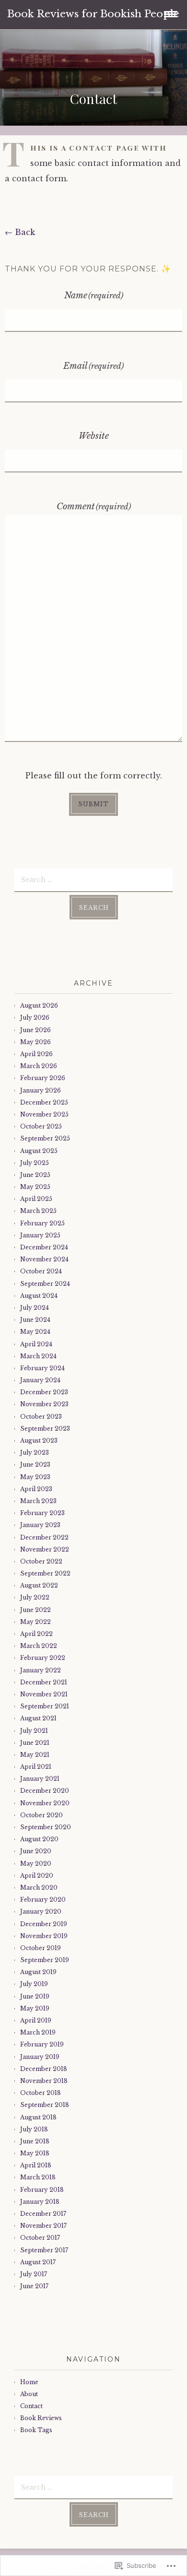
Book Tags (36, 2430)
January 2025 (40, 1235)
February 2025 (42, 1223)
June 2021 (35, 1743)
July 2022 (35, 1597)
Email (93, 366)
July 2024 (35, 1308)
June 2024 (35, 1320)
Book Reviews (41, 2418)
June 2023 (35, 1464)
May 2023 (35, 1477)
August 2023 (39, 1441)
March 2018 (38, 2177)
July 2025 (35, 1163)
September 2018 (45, 2105)
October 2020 (41, 1815)
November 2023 (44, 1404)
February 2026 (43, 1078)
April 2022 (36, 1634)
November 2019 (44, 1936)
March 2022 (39, 1646)
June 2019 (35, 1996)
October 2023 (41, 1417)
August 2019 (38, 1972)
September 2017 (44, 2250)
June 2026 (35, 1030)
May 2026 (35, 1042)
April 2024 (36, 1344)
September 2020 (46, 1827)
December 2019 (44, 1924)
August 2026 (39, 1006)
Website (94, 436)
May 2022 (35, 1622)
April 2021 (36, 1767)
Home (29, 2382)
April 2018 (36, 2165)
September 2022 (45, 1573)
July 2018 (34, 2129)
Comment (94, 506)
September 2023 (45, 1429)
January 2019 (40, 2057)
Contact (31, 2406)
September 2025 (45, 1138)
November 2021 (44, 1694)
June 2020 (36, 1851)
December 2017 (43, 2214)
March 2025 (38, 1211)
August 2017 (38, 2262)
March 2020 (39, 1888)
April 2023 (36, 1489)
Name (94, 295)
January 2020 (41, 1911)
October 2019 (41, 1948)
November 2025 (44, 1114)
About (29, 2394)
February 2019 (42, 2044)
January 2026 (41, 1090)
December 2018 (44, 2069)
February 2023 (42, 1513)
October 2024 (41, 1271)
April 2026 (36, 1054)
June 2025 (35, 1175)
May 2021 (35, 1755)
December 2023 (44, 1392)
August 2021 (38, 1718)
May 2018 (35, 2153)
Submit (93, 804)
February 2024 (42, 1368)
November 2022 (45, 1549)
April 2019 (36, 2020)
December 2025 (44, 1102)
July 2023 (35, 1453)
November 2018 (44, 2081)
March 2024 (38, 1356)
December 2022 (44, 1537)
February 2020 (43, 1900)
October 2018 (41, 2093)
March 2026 (39, 1066)
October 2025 (41, 1126)
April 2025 (36, 1199)
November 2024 (44, 1259)
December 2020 (45, 1791)
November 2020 (45, 1803)
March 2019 (38, 2032)
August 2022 (39, 1585)
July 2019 (34, 1984)
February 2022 (43, 1658)
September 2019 (45, 1960)
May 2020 (36, 1864)
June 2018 (35, 2141)
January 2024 (40, 1380)
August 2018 (38, 2117)
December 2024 (44, 1247)
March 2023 (38, 1501)
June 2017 (34, 2286)
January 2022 (41, 1670)
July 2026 (35, 1017)
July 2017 (34, 2274)
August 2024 (39, 1296)
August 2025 (39, 1151)
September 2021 (45, 1706)
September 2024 (45, 1284)
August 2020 (39, 1839)
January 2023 (40, 1525)
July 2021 (34, 1731)
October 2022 (41, 1561)
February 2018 (42, 2190)
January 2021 (40, 1779)
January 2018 (40, 2202)
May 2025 (35, 1187)
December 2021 (44, 1682)
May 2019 (35, 2008)
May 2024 (35, 1332)
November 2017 (43, 2226)
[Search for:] (93, 879)
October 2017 (40, 2238)
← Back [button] (20, 232)
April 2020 (37, 1876)
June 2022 (35, 1610)
